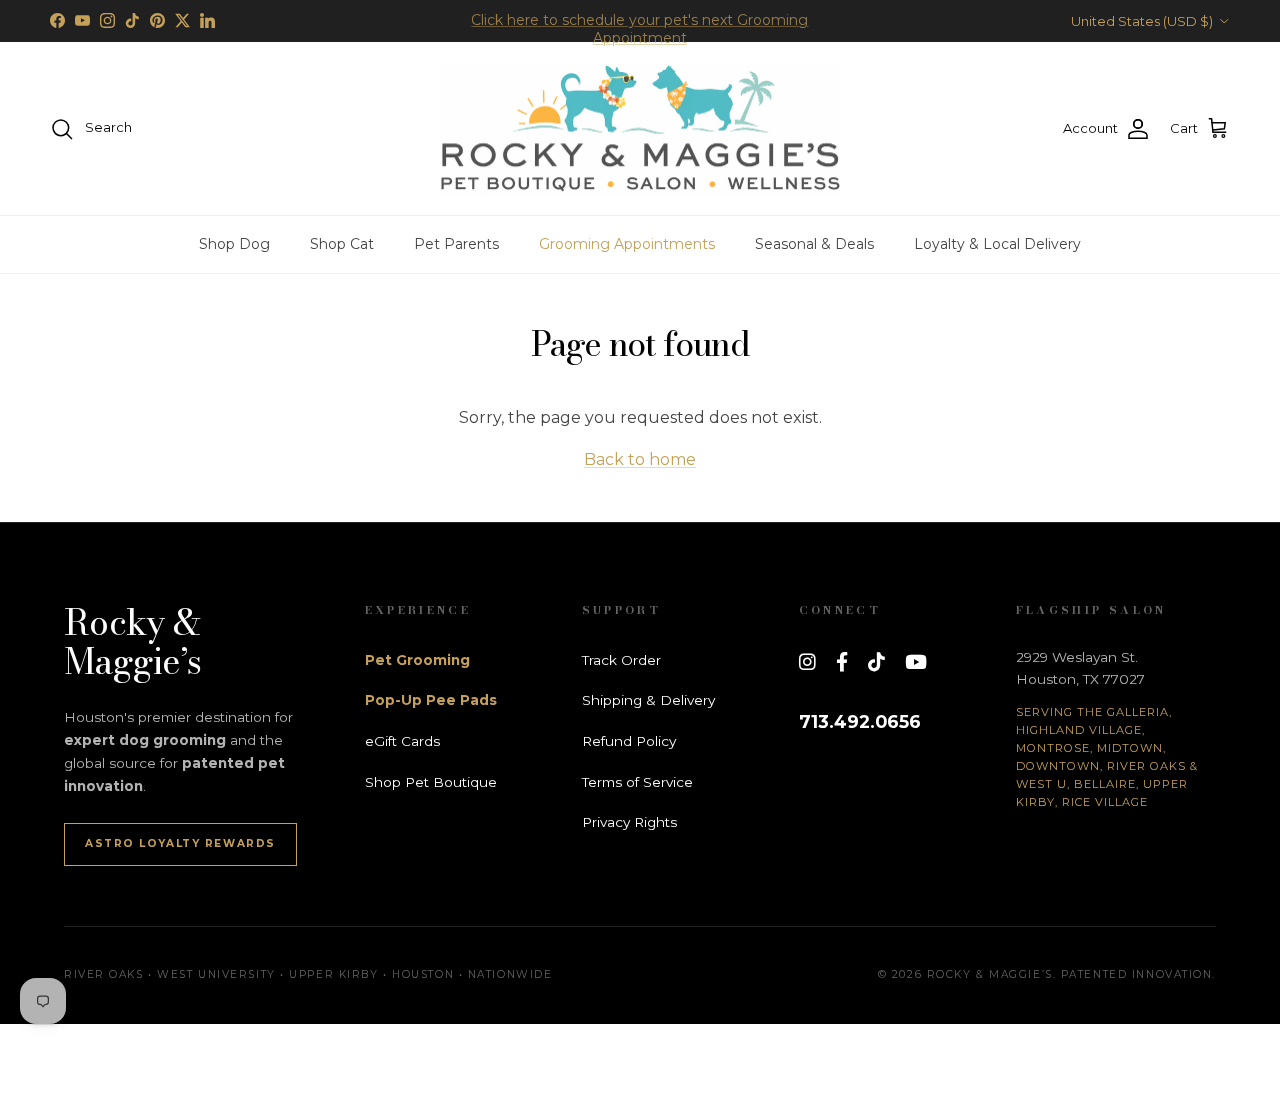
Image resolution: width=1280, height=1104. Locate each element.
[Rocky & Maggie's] (640, 129)
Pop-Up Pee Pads (431, 700)
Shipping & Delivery (648, 700)
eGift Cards (402, 741)
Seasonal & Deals (814, 244)
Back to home (640, 459)
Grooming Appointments (627, 244)
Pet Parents (456, 244)
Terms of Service (637, 782)
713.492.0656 (860, 721)
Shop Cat (342, 244)
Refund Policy (629, 741)
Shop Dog (234, 244)
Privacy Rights (629, 822)
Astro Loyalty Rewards (180, 843)
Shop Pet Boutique (431, 782)
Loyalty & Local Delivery (997, 244)
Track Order (621, 660)
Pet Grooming (417, 660)
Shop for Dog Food (640, 29)
